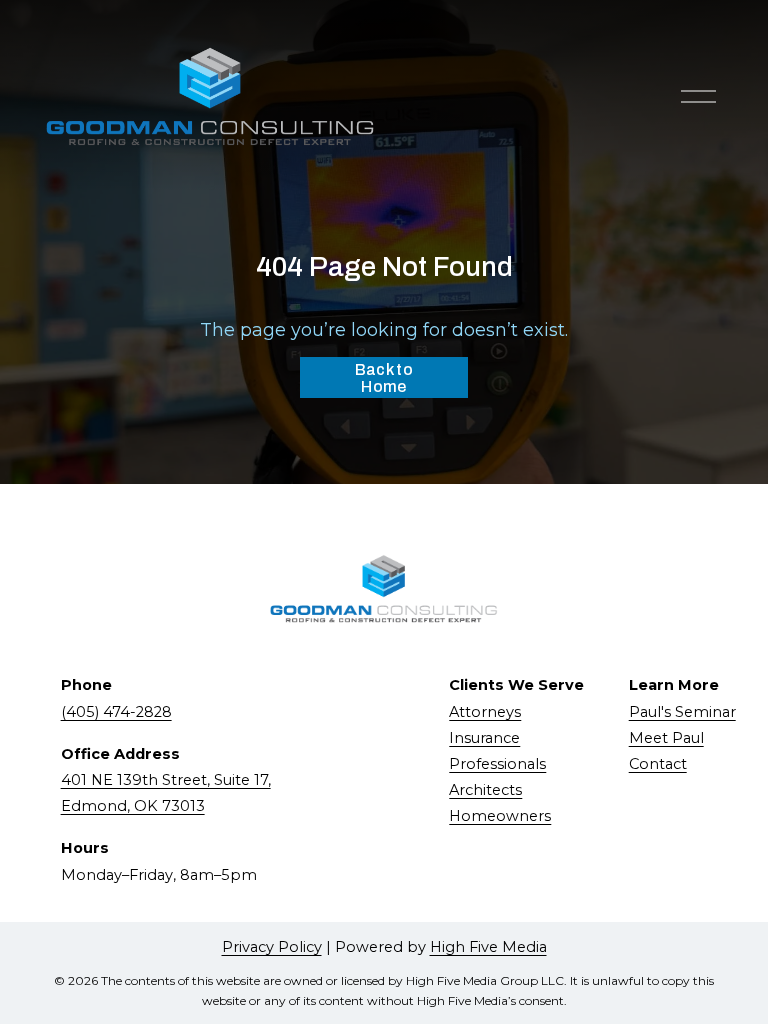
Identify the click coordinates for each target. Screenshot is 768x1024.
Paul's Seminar (682, 712)
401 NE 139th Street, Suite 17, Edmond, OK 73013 (166, 793)
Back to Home (384, 378)
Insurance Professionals (497, 751)
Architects (485, 790)
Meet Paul (666, 738)
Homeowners (500, 816)
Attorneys (485, 712)
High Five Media (488, 947)
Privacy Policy (272, 947)
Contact (658, 764)
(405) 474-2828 (116, 712)
